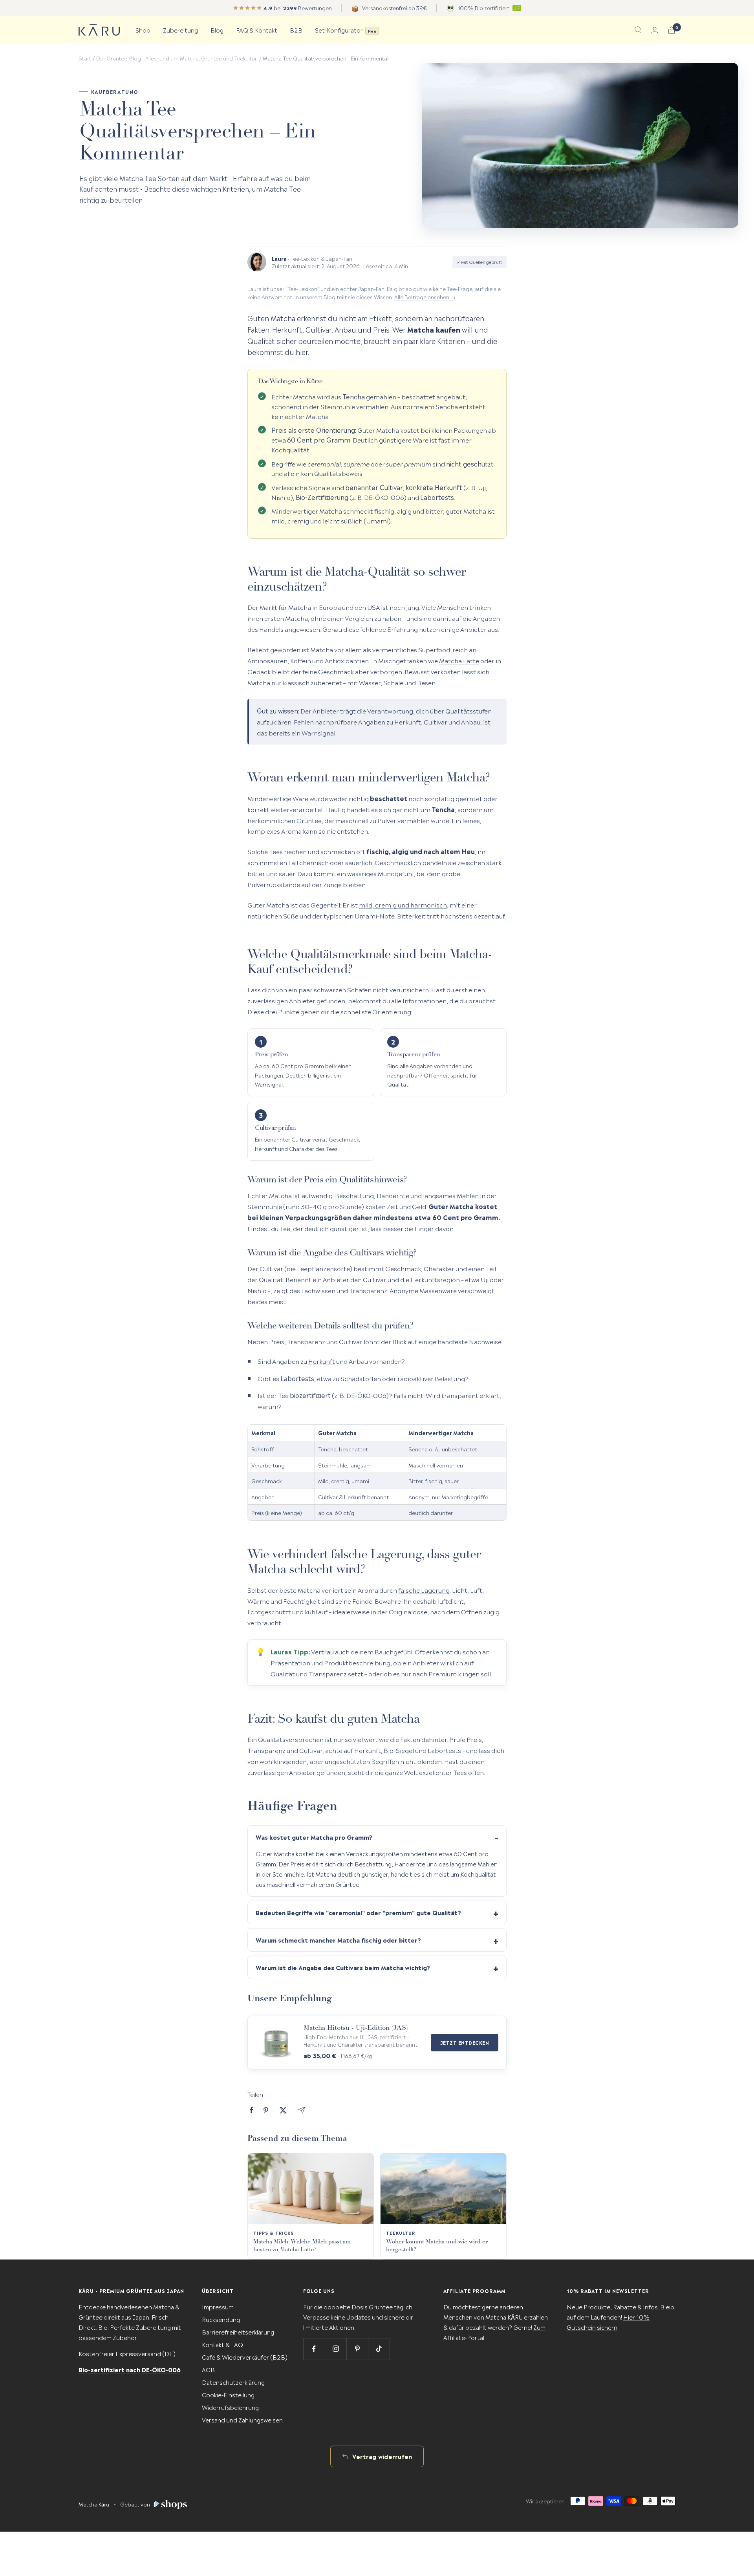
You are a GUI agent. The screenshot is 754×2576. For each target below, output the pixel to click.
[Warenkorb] (672, 30)
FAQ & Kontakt (257, 30)
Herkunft (322, 1361)
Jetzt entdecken (465, 2042)
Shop (143, 30)
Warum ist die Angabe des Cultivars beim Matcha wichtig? (343, 1967)
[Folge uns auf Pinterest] (357, 2349)
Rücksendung (221, 2319)
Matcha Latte (459, 660)
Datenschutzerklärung (233, 2382)
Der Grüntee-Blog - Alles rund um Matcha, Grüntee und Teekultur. (177, 58)
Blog (217, 30)
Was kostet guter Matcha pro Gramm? (314, 1837)
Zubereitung (180, 30)
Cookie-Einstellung (228, 2394)
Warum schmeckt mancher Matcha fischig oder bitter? (338, 1940)
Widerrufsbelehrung (230, 2407)
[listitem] (252, 2110)
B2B (296, 30)
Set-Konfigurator (346, 30)
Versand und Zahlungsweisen (242, 2420)
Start (85, 58)
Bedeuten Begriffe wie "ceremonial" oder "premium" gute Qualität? (358, 1912)
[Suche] (638, 30)
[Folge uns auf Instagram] (336, 2349)
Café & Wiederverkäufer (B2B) (245, 2357)
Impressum (218, 2306)
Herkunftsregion (435, 1279)
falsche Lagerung (424, 1590)
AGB (208, 2369)
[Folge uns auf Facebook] (314, 2349)
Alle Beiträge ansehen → (425, 296)
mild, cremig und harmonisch (403, 904)
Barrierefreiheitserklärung (238, 2332)
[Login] (655, 30)
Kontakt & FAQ (222, 2344)
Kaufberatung (115, 92)
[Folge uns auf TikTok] (379, 2349)
